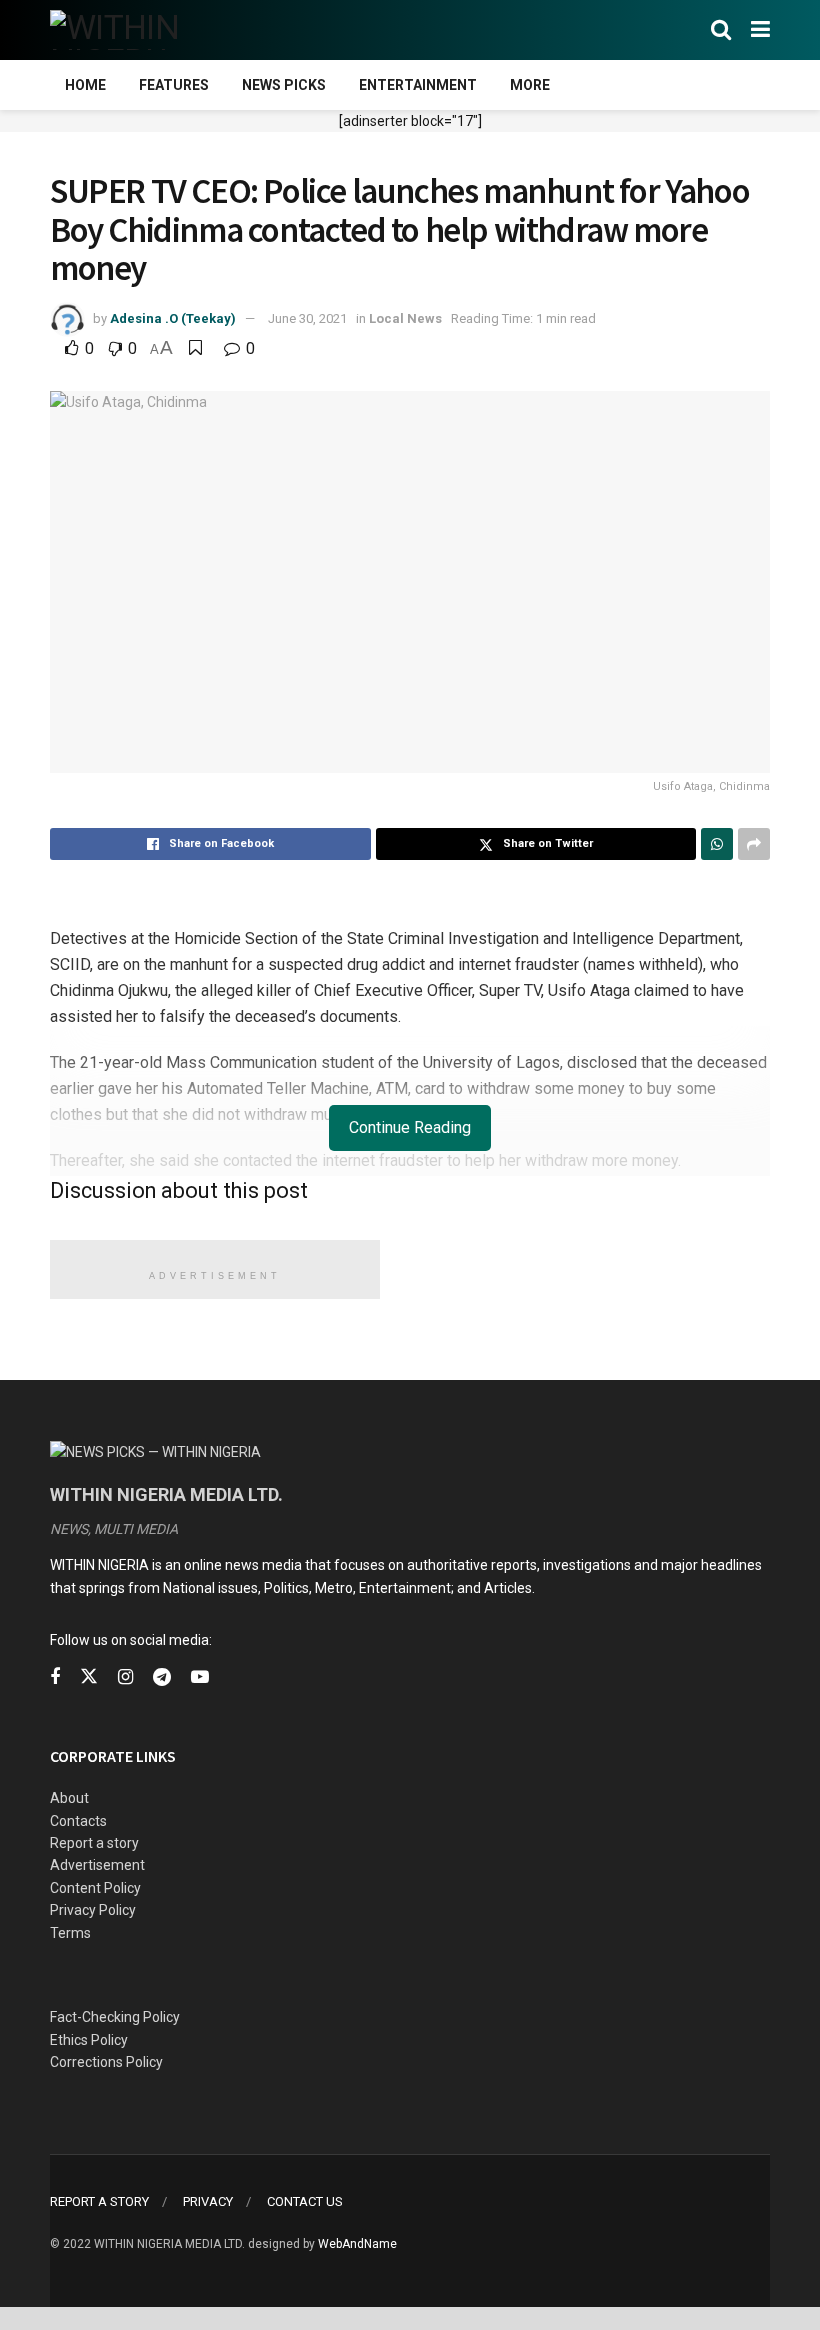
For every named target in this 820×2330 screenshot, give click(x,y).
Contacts (78, 1821)
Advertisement (97, 1865)
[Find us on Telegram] (162, 1677)
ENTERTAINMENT (418, 85)
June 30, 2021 (307, 318)
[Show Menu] (760, 30)
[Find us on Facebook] (55, 1677)
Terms (70, 1933)
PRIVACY (208, 2201)
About (69, 1798)
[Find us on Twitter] (89, 1677)
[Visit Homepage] (147, 30)
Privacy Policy (93, 1910)
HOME (85, 85)
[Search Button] (721, 30)
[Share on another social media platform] (754, 844)
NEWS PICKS (284, 85)
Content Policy (95, 1888)
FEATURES (174, 85)
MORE (530, 85)
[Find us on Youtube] (200, 1677)
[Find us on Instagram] (125, 1677)
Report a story (94, 1843)
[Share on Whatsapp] (717, 844)
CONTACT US (305, 2201)
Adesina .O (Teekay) (173, 318)
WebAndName (357, 2244)
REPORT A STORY (99, 2201)
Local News (405, 318)
